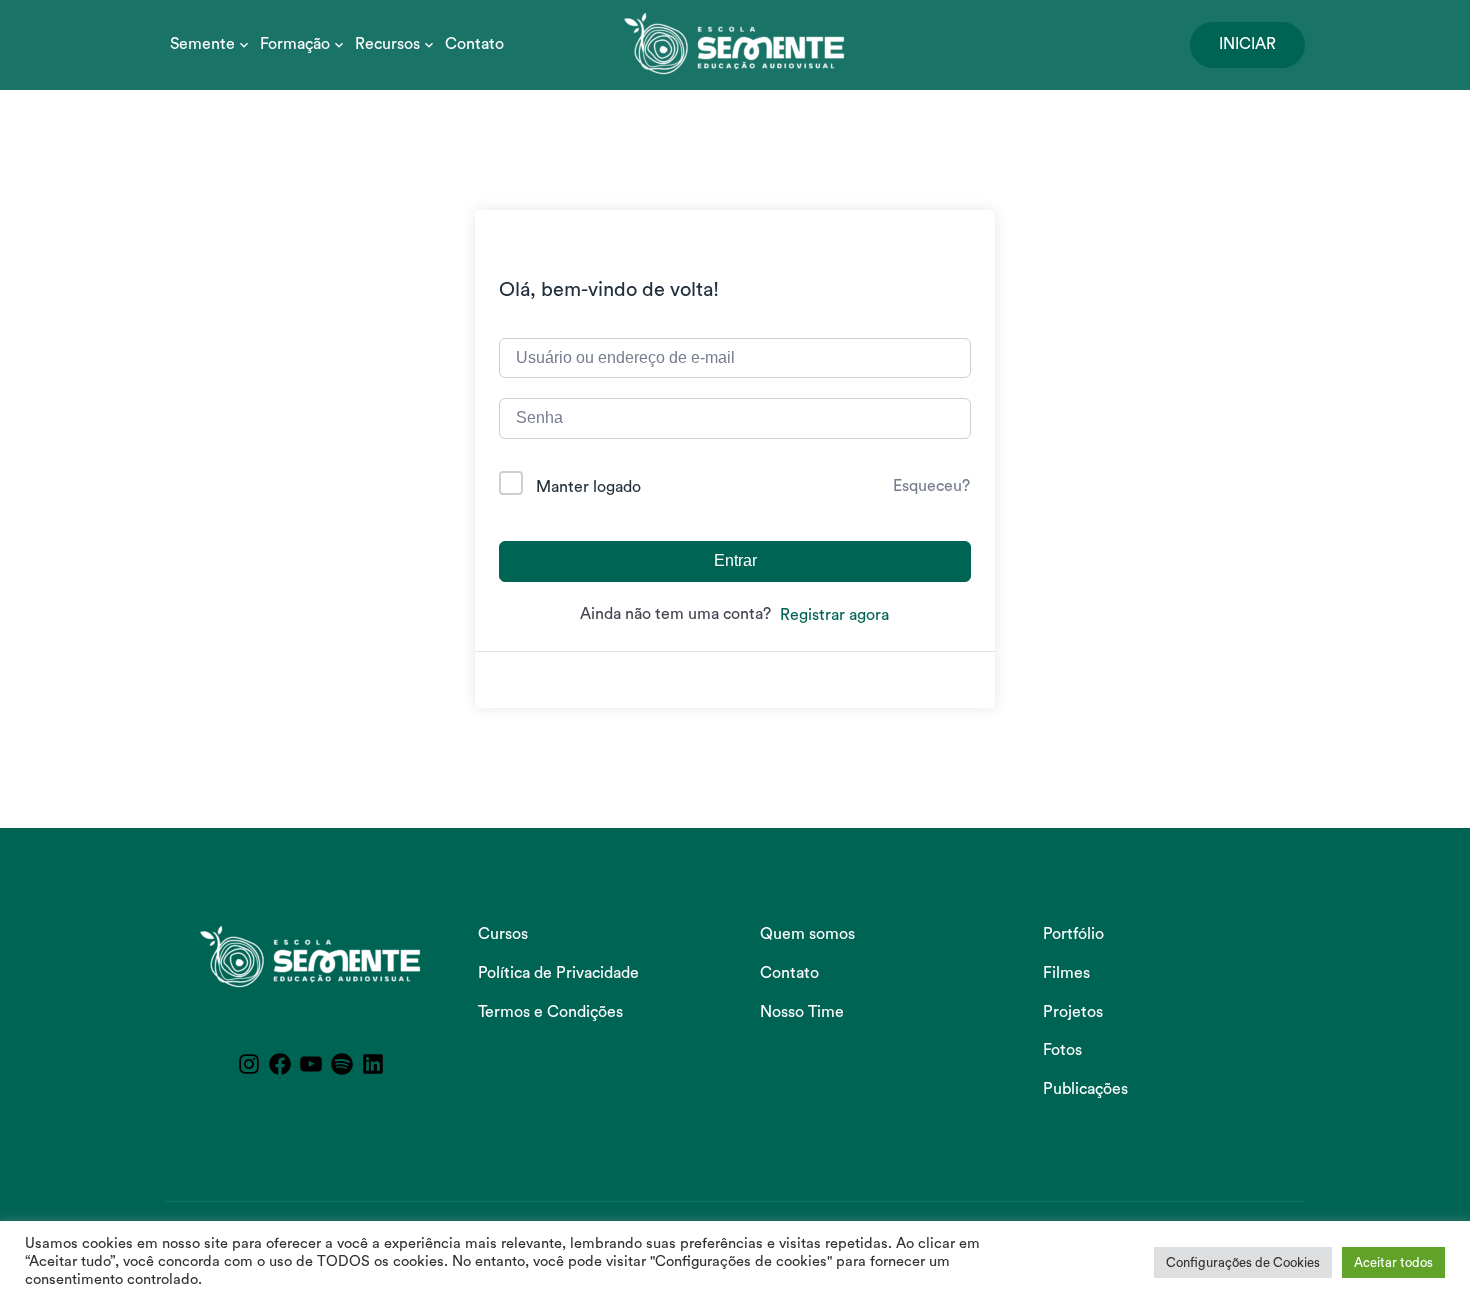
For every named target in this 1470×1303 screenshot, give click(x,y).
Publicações (1085, 1089)
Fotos (1062, 1050)
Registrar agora (834, 615)
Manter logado (588, 487)
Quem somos (807, 934)
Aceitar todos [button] (1393, 1262)
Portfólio (1073, 934)
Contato (474, 44)
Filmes (1066, 973)
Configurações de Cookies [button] (1243, 1262)
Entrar (735, 560)
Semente (202, 44)
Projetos (1073, 1012)
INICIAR (1247, 44)
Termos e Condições (550, 1012)
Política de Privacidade (558, 973)
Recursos (387, 44)
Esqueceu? (931, 486)
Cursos (503, 934)
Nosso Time (802, 1012)
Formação (295, 44)
